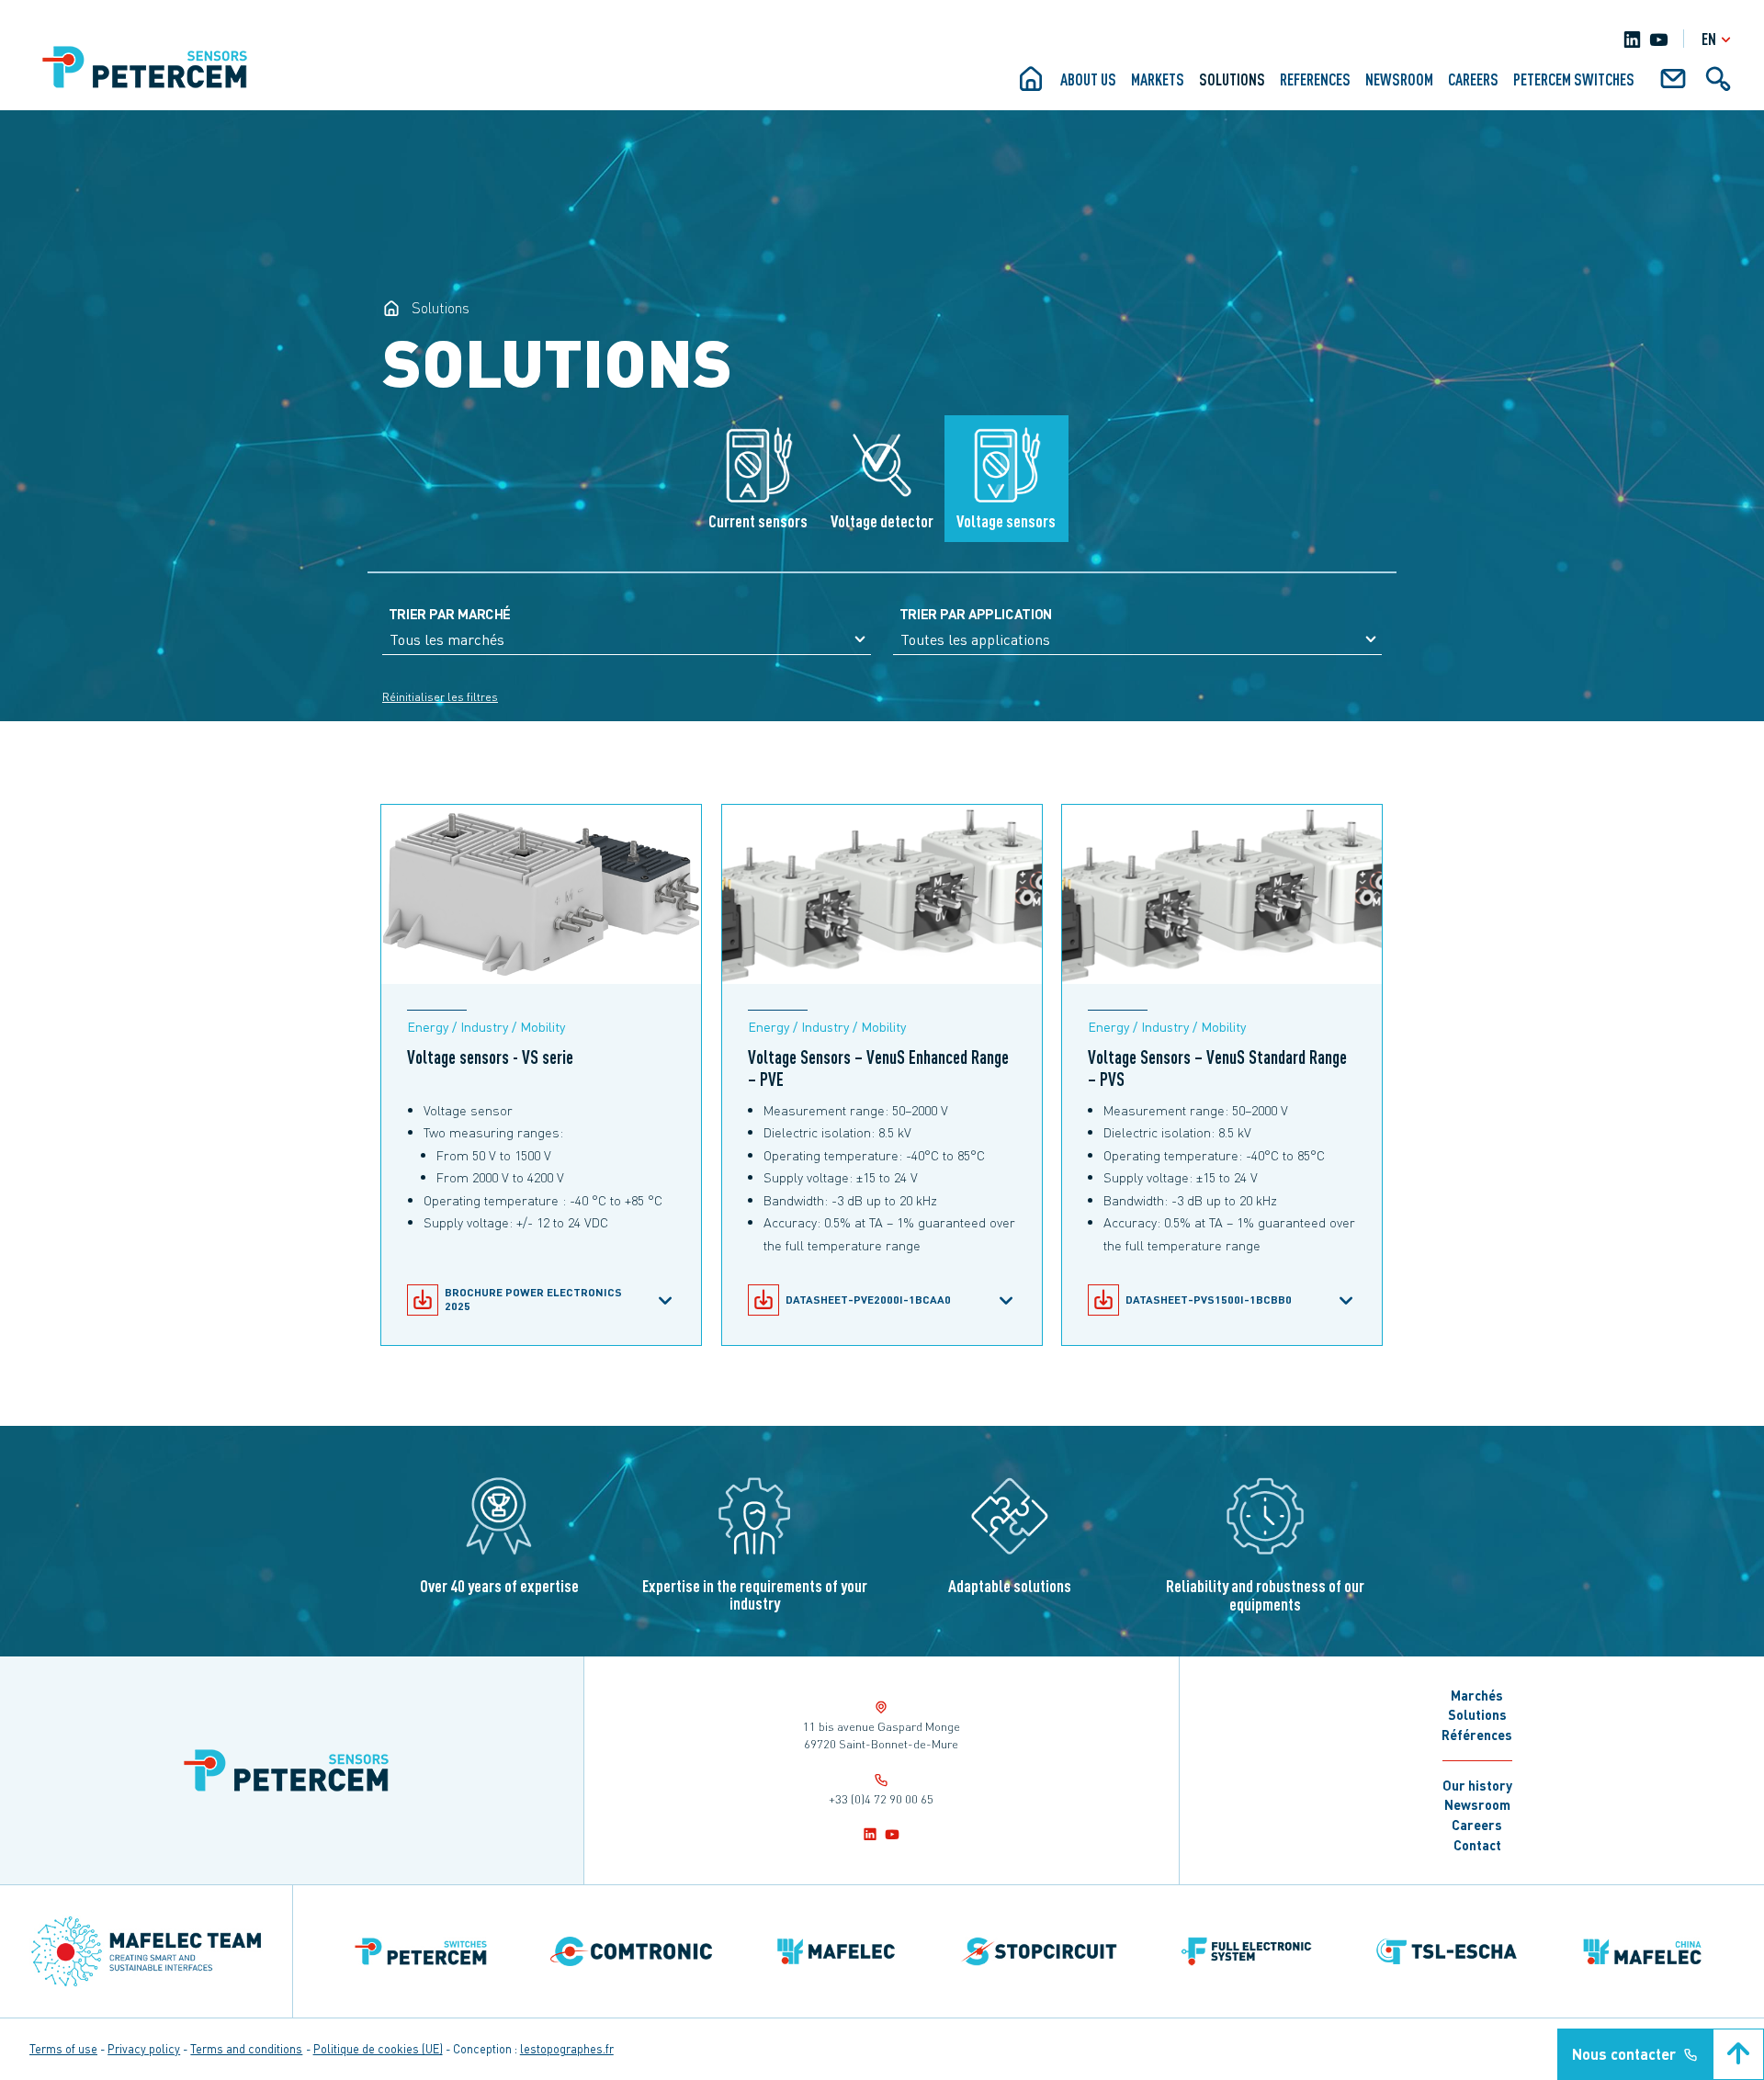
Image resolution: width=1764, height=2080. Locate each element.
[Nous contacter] (1673, 85)
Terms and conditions (246, 2049)
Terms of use (63, 2049)
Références (1477, 1735)
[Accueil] (1031, 85)
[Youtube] (1659, 39)
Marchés (1477, 1695)
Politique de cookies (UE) (378, 2049)
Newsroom (1399, 79)
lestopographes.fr (567, 2049)
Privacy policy (144, 2049)
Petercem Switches (1574, 79)
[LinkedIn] (1632, 39)
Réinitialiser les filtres (440, 697)
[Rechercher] (1718, 85)
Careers (1473, 79)
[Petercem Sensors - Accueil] (391, 308)
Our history (1477, 1785)
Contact (1477, 1845)
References (1315, 79)
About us (1088, 79)
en (1709, 39)
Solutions (1232, 79)
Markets (1158, 79)
